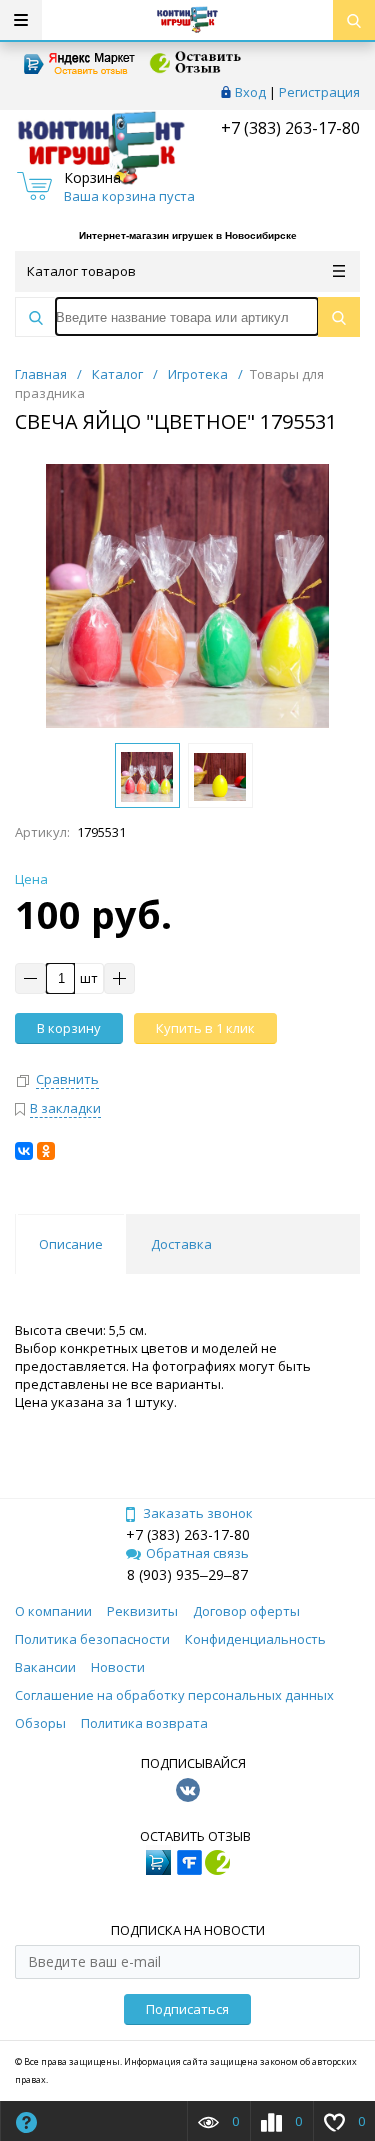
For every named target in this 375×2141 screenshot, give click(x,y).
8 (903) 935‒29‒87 (187, 1574)
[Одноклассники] (46, 1151)
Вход (250, 92)
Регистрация (319, 92)
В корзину (69, 1028)
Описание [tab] (71, 1244)
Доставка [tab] (181, 1244)
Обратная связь (197, 1553)
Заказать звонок (198, 1513)
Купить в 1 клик (205, 1028)
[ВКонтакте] (24, 1151)
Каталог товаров (81, 271)
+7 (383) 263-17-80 (288, 128)
